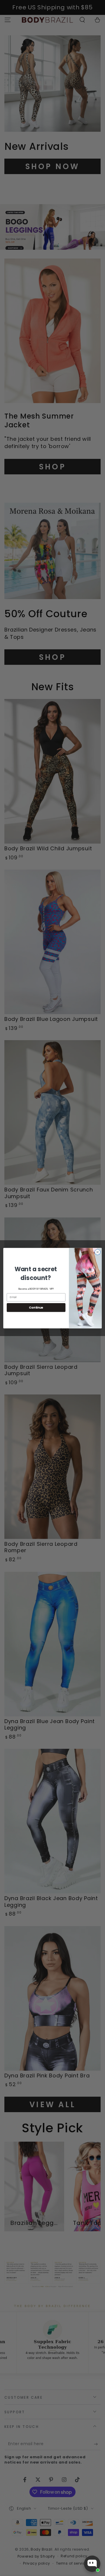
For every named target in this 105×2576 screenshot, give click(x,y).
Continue (36, 1307)
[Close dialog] (98, 1252)
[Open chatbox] (92, 2564)
